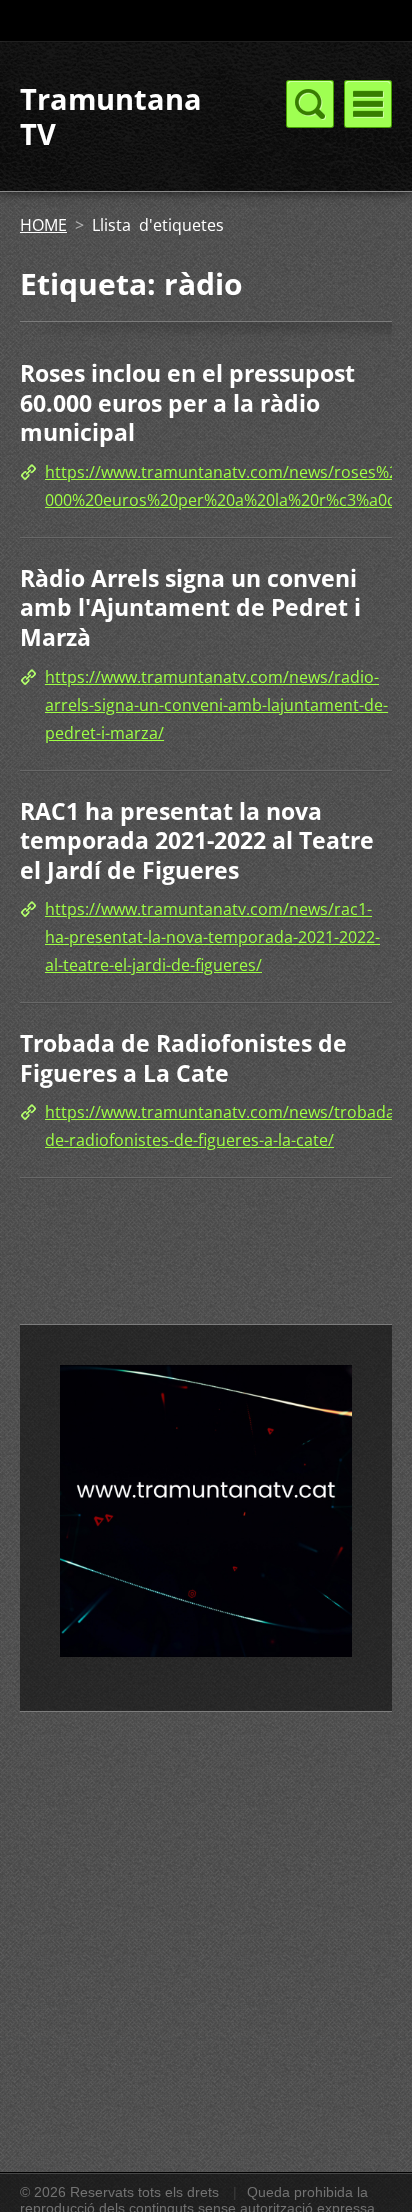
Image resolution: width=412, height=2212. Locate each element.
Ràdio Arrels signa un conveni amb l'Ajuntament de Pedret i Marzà (190, 607)
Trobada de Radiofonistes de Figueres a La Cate (183, 1058)
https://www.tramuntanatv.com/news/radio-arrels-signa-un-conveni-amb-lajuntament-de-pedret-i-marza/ (216, 705)
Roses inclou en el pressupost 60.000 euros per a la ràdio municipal (187, 402)
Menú (368, 104)
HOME (43, 225)
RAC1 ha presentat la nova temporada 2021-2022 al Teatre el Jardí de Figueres (197, 840)
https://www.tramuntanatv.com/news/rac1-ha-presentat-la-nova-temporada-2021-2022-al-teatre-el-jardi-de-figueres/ (212, 937)
